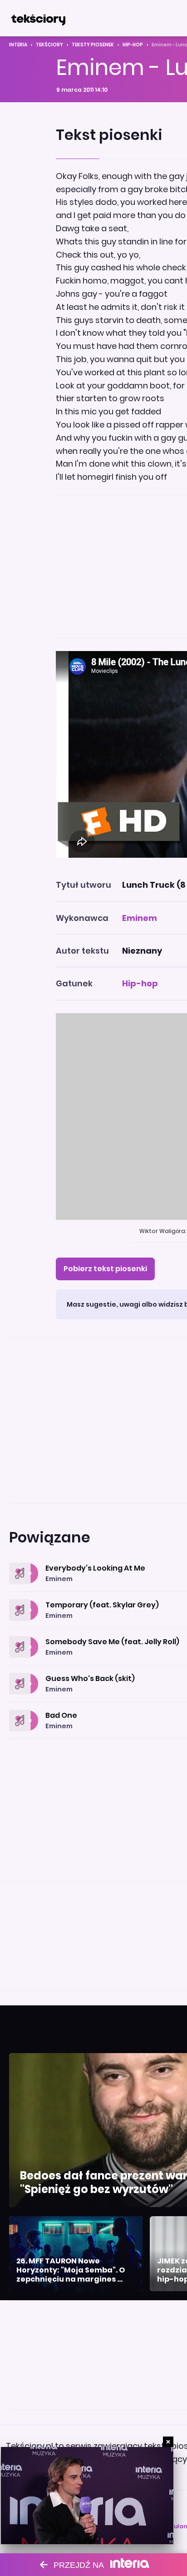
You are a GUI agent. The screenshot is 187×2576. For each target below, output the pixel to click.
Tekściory (49, 45)
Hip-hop (133, 45)
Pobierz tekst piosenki (105, 1269)
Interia (18, 45)
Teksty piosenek (93, 45)
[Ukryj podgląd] (168, 2442)
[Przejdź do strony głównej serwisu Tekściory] (38, 18)
